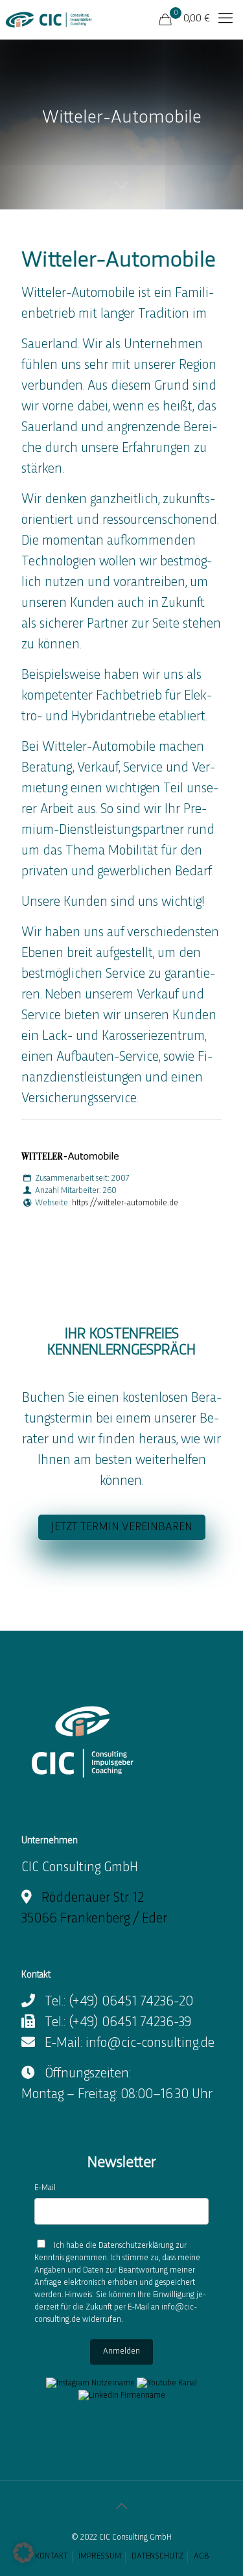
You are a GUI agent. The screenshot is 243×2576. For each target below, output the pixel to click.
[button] (23, 2553)
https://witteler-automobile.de (125, 1203)
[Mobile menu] (226, 19)
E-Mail (45, 2188)
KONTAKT (52, 2557)
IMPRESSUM (100, 2557)
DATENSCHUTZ (157, 2557)
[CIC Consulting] (49, 19)
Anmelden (121, 2352)
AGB (201, 2557)
